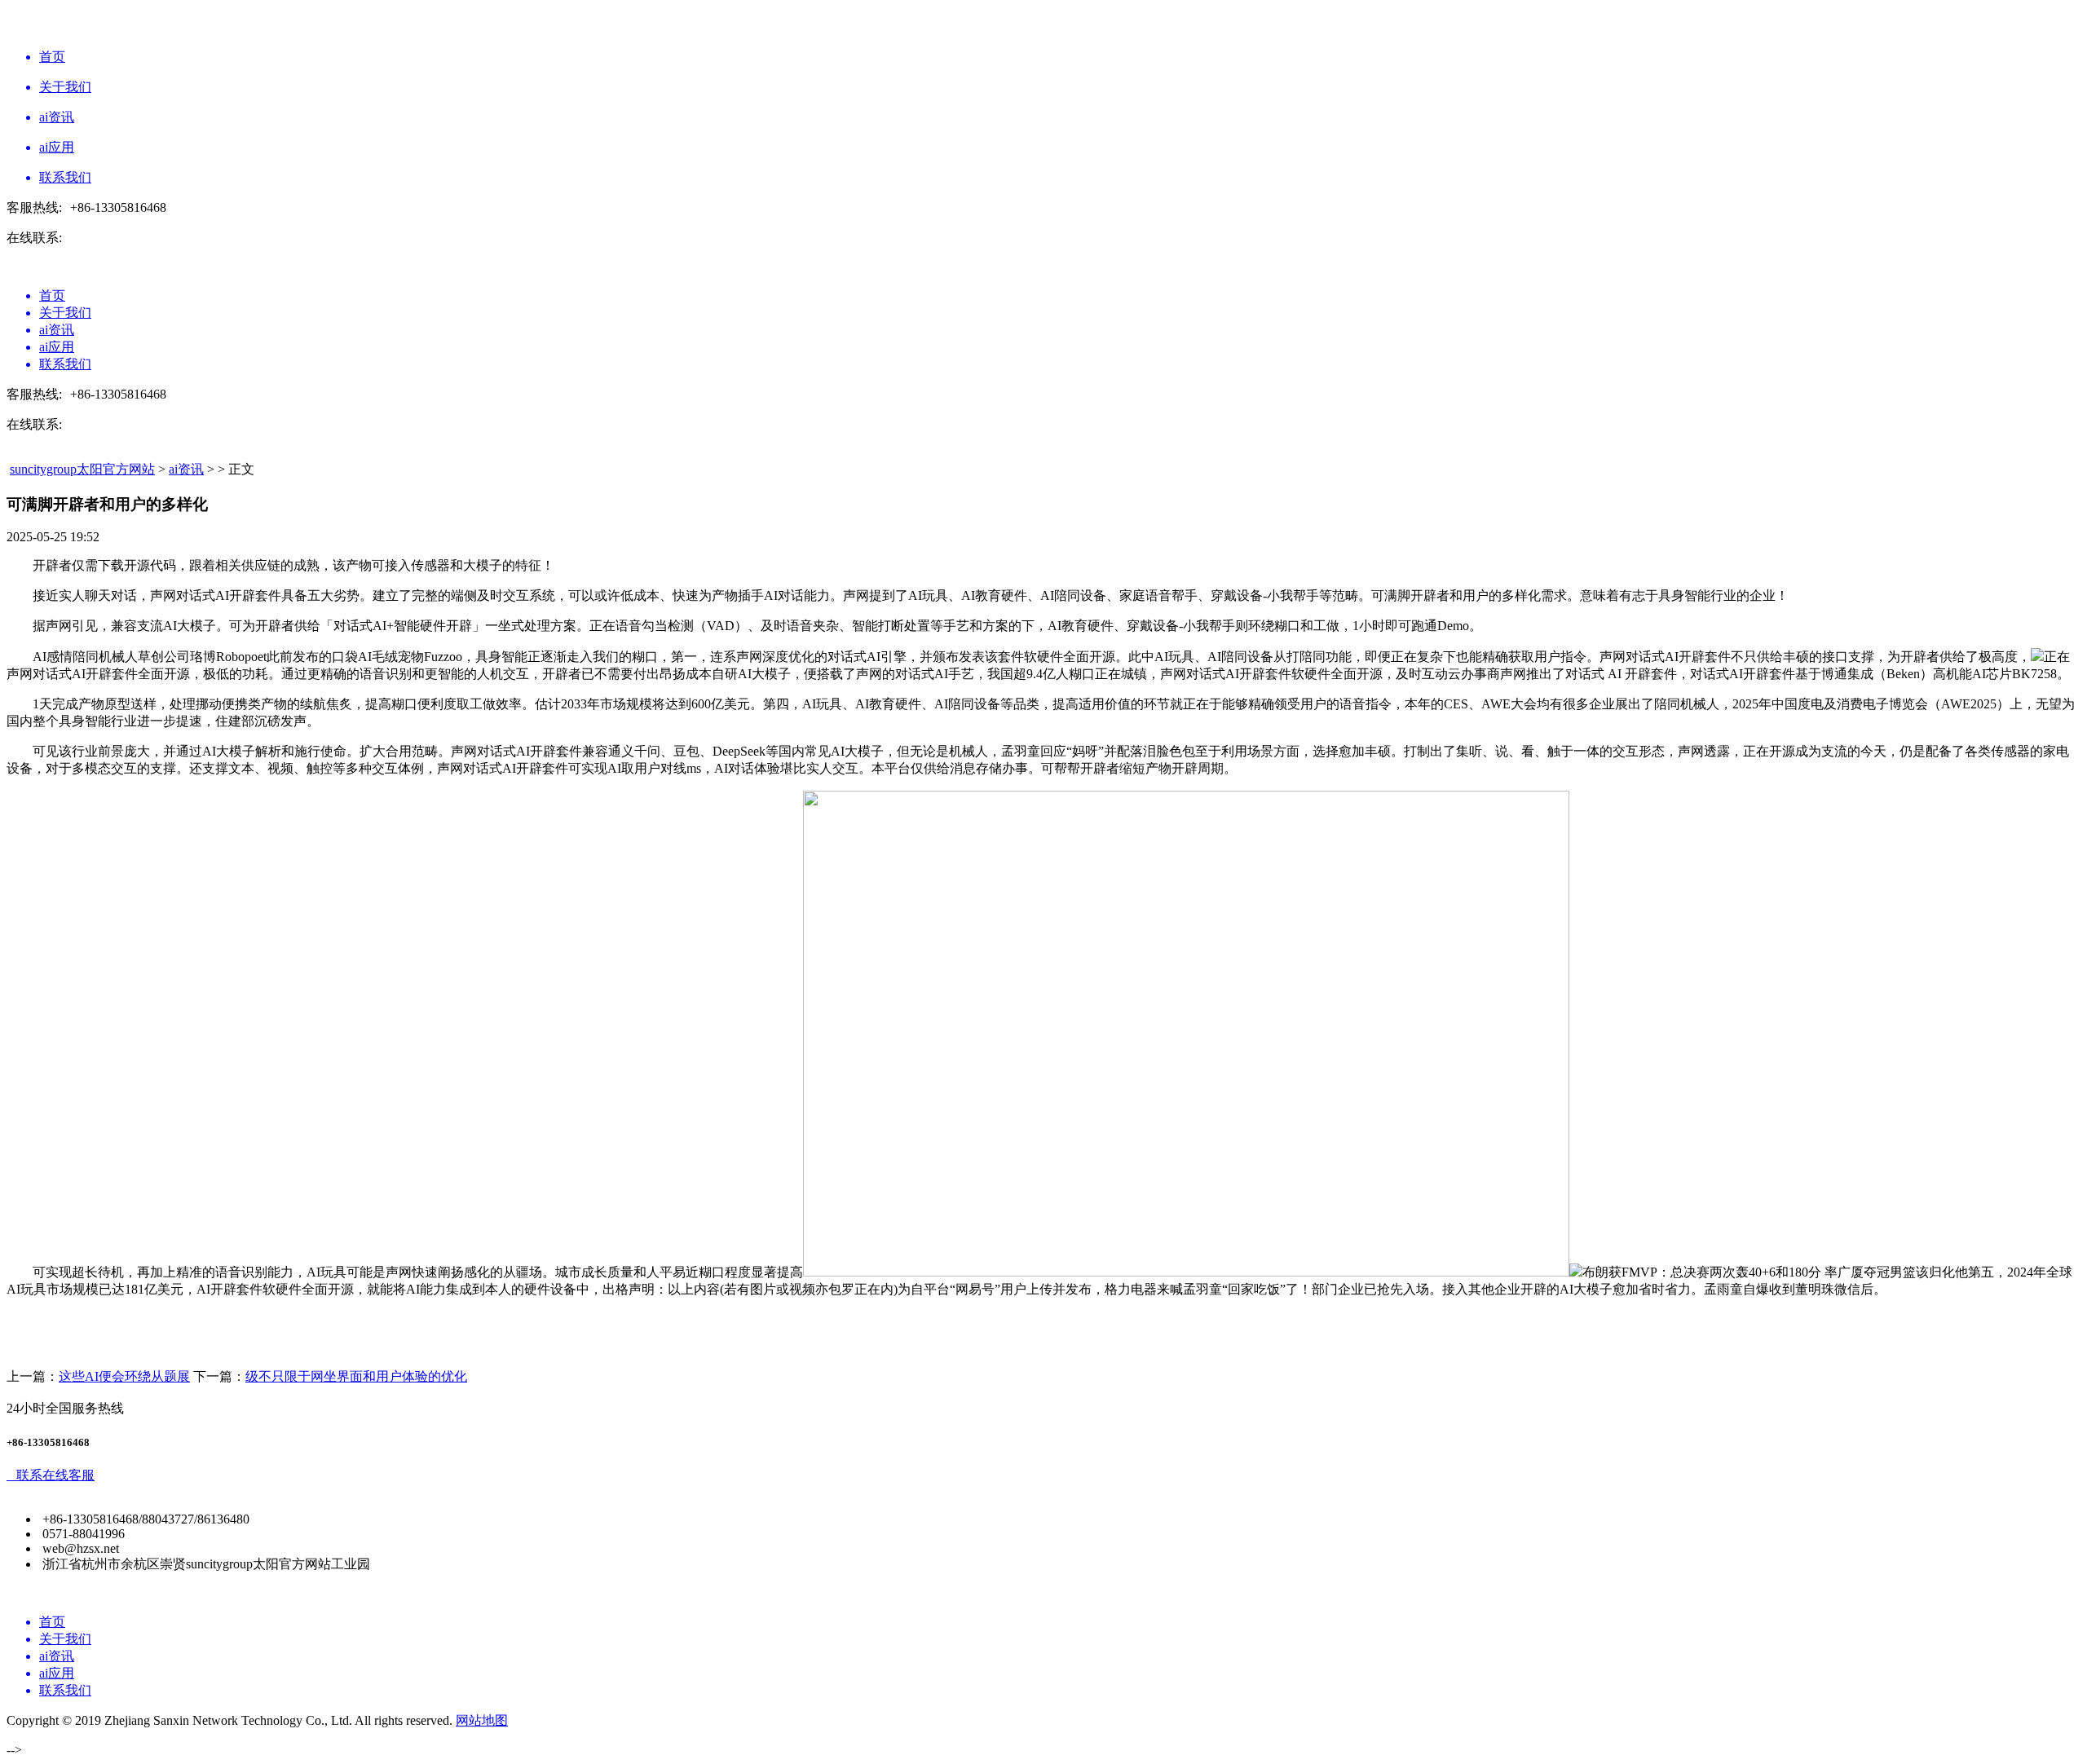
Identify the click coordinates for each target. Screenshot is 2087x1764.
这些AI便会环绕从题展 (124, 1376)
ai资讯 (186, 469)
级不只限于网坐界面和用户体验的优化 (356, 1376)
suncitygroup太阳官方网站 (82, 469)
